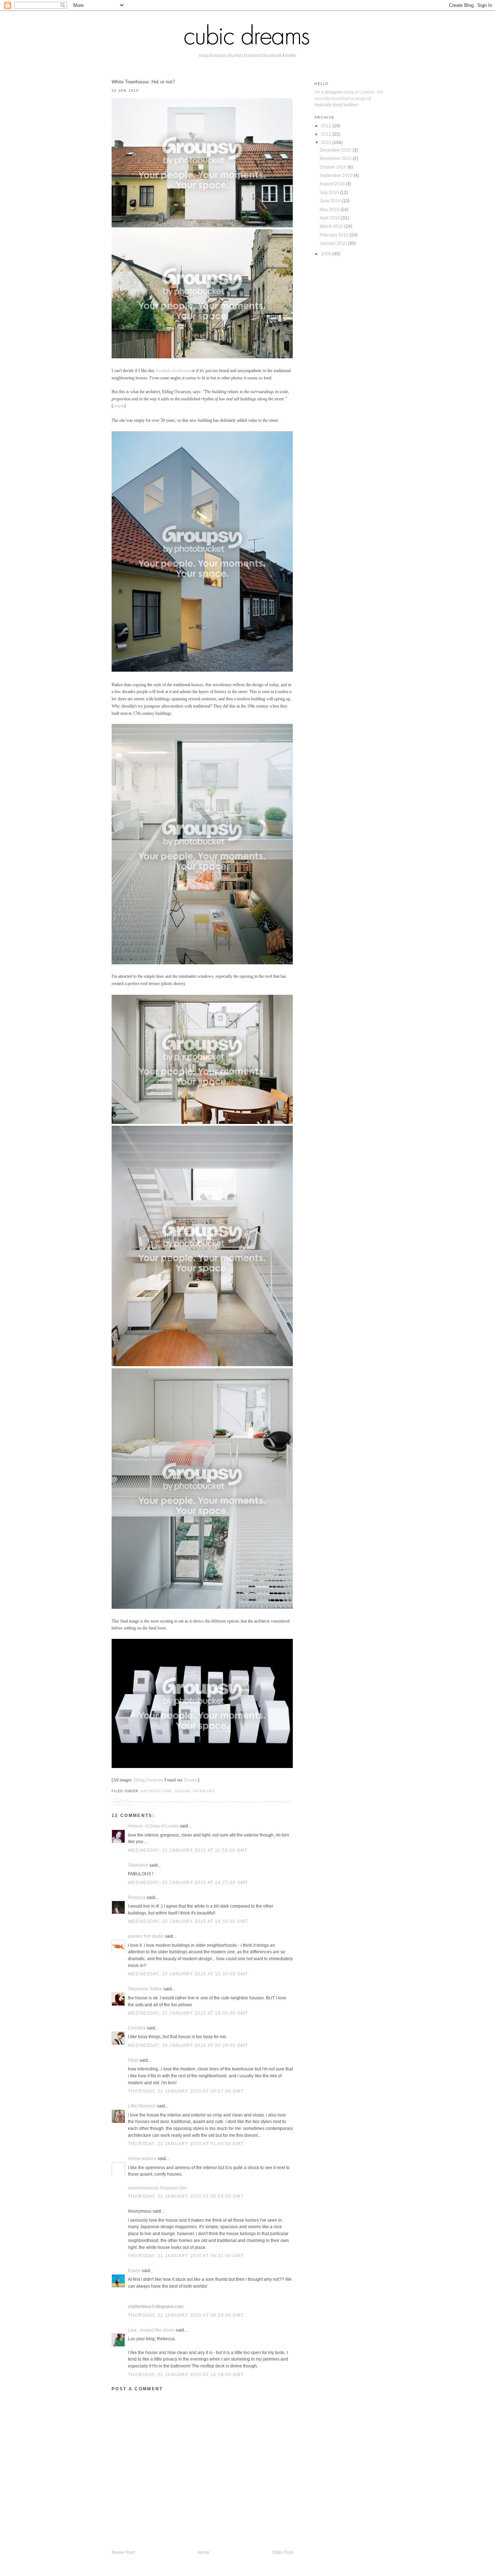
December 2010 (336, 150)
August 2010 (333, 184)
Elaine (134, 2270)
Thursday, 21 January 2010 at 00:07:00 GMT (186, 2091)
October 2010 (334, 167)
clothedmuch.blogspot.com (156, 2306)
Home (203, 2552)
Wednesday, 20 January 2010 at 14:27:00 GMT (188, 1882)
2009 (327, 254)
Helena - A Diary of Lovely (153, 1826)
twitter (291, 55)
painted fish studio (146, 1936)
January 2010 (334, 243)
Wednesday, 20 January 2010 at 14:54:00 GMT (188, 1921)
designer (333, 92)
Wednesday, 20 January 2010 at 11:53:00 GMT (188, 1850)
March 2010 (332, 226)
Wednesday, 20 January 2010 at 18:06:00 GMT (188, 2013)
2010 (327, 142)
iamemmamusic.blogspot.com (157, 2188)
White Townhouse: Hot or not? (143, 82)
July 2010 (330, 192)
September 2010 (337, 175)
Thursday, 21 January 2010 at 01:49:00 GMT (186, 2144)
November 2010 (336, 158)
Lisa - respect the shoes (151, 2330)
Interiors (204, 1791)
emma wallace (142, 2158)
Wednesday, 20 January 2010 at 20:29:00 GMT (188, 2045)
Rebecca (137, 1897)
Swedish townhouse (173, 371)
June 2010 (331, 201)
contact (253, 55)
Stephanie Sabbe (145, 1989)
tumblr (237, 55)
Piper (133, 2060)
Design (183, 1791)
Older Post (282, 2552)
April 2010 (330, 218)
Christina (137, 2028)
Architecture (157, 1791)
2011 (327, 134)
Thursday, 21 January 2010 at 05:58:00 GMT (186, 2196)
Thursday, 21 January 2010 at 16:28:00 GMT (186, 2375)
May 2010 (330, 209)
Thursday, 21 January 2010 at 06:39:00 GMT (186, 2315)
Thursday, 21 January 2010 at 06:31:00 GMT (186, 2256)
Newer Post (123, 2552)
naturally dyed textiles (336, 105)
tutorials (219, 55)
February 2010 (335, 235)
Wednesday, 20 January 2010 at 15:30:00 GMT (188, 1974)
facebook (273, 55)
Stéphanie (138, 1865)
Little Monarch (142, 2106)
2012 (327, 126)
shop (203, 55)
